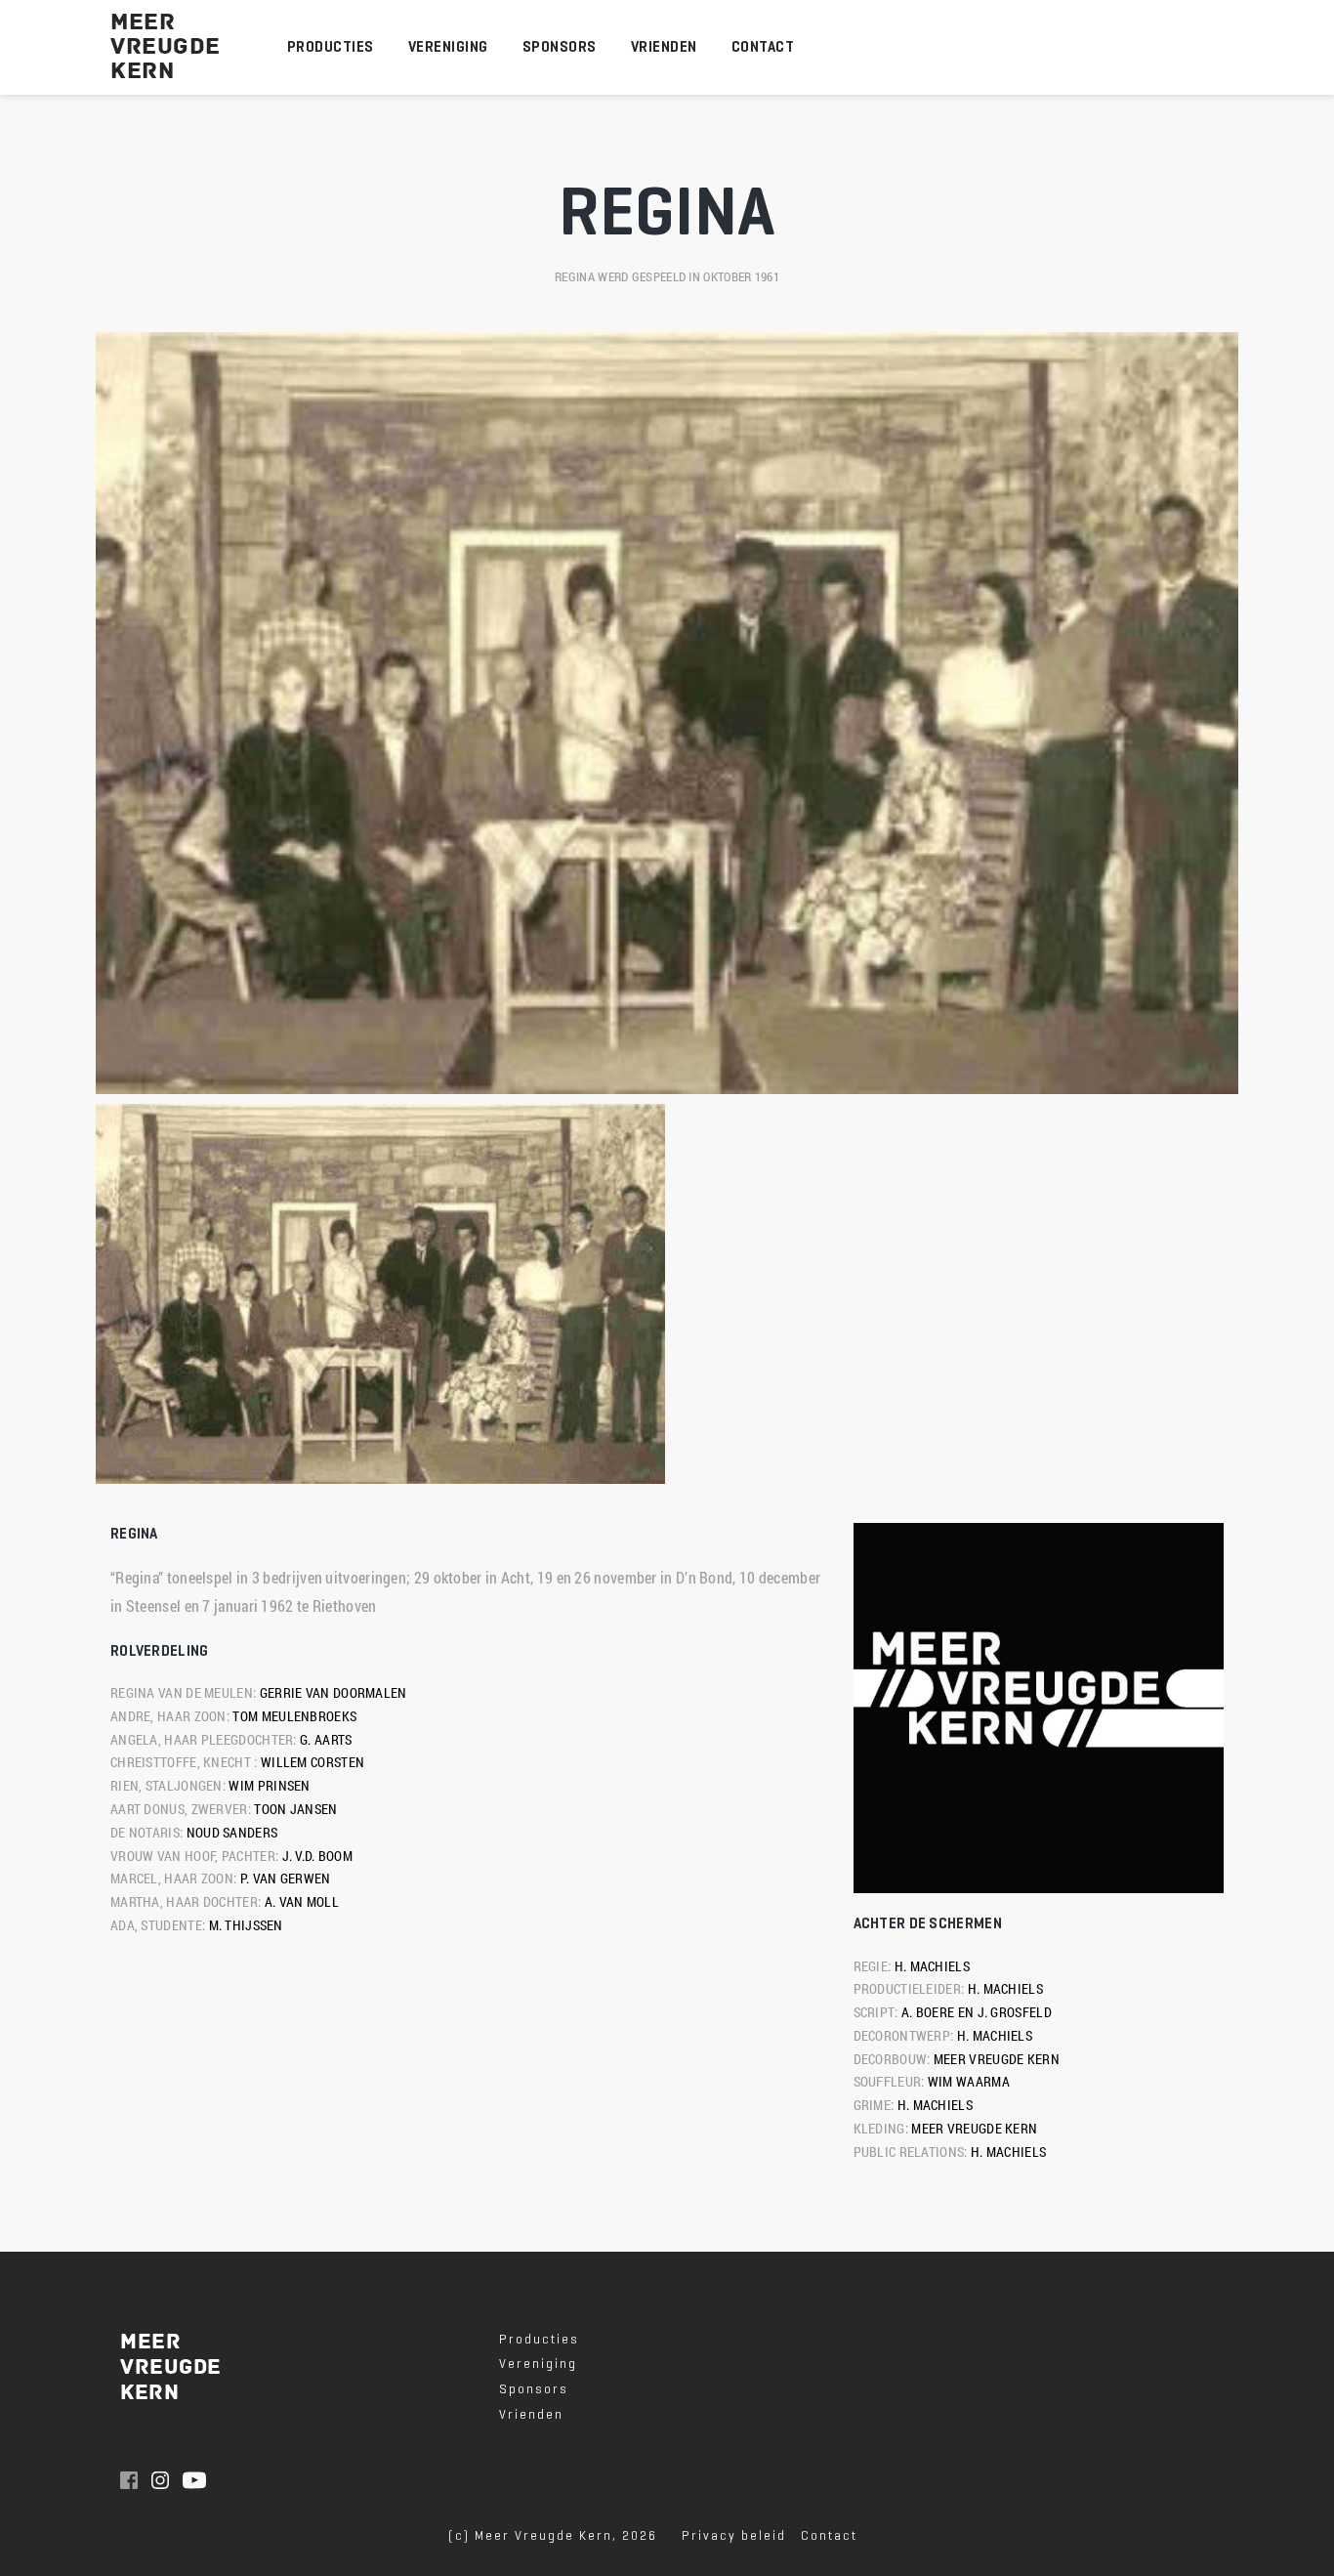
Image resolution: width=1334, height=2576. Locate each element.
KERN (146, 71)
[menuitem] (331, 47)
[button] (381, 1294)
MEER (143, 22)
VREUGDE (166, 47)
